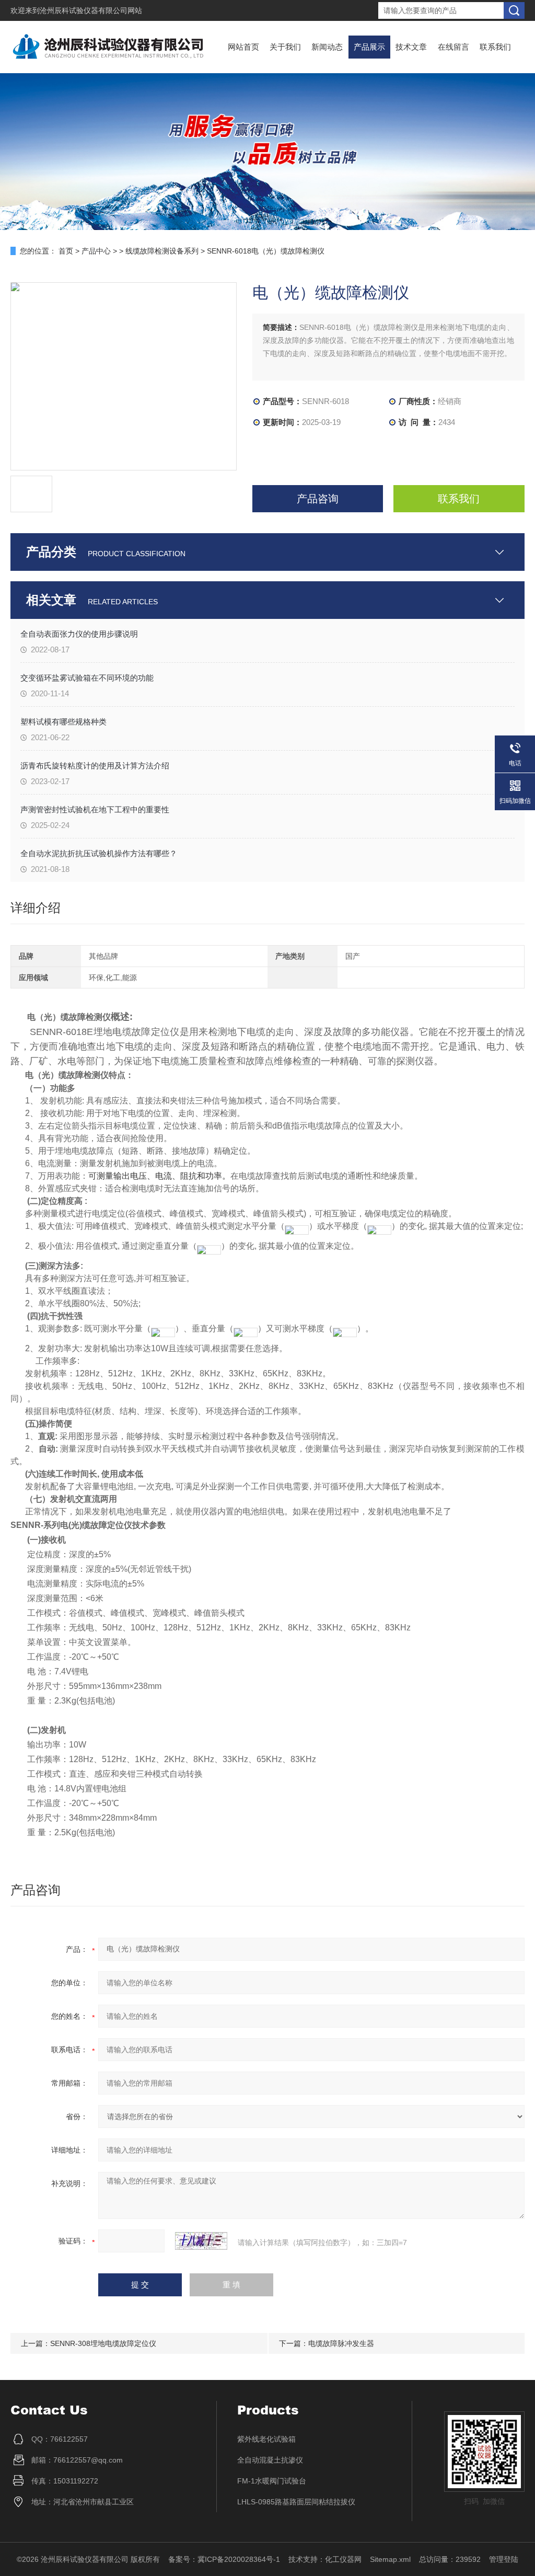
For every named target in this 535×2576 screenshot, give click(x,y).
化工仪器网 (343, 2559)
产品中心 (96, 251)
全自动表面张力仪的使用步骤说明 (79, 634)
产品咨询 (318, 499)
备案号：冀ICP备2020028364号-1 (224, 2559)
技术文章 (411, 47)
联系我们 (495, 47)
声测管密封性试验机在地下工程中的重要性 (95, 809)
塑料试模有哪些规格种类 (63, 722)
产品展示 (369, 47)
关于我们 (285, 47)
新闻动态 (327, 47)
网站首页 (243, 47)
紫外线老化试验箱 (266, 2439)
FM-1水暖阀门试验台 (272, 2481)
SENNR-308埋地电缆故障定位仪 (103, 2343)
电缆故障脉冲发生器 (341, 2343)
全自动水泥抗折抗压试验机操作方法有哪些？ (99, 853)
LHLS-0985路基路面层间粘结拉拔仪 (296, 2502)
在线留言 (453, 47)
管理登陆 (504, 2559)
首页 (66, 251)
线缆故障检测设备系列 (162, 251)
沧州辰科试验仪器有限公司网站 (91, 10)
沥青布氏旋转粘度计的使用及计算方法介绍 (95, 766)
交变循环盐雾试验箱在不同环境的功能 (87, 678)
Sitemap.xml (390, 2559)
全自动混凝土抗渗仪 (270, 2460)
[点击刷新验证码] (201, 2241)
